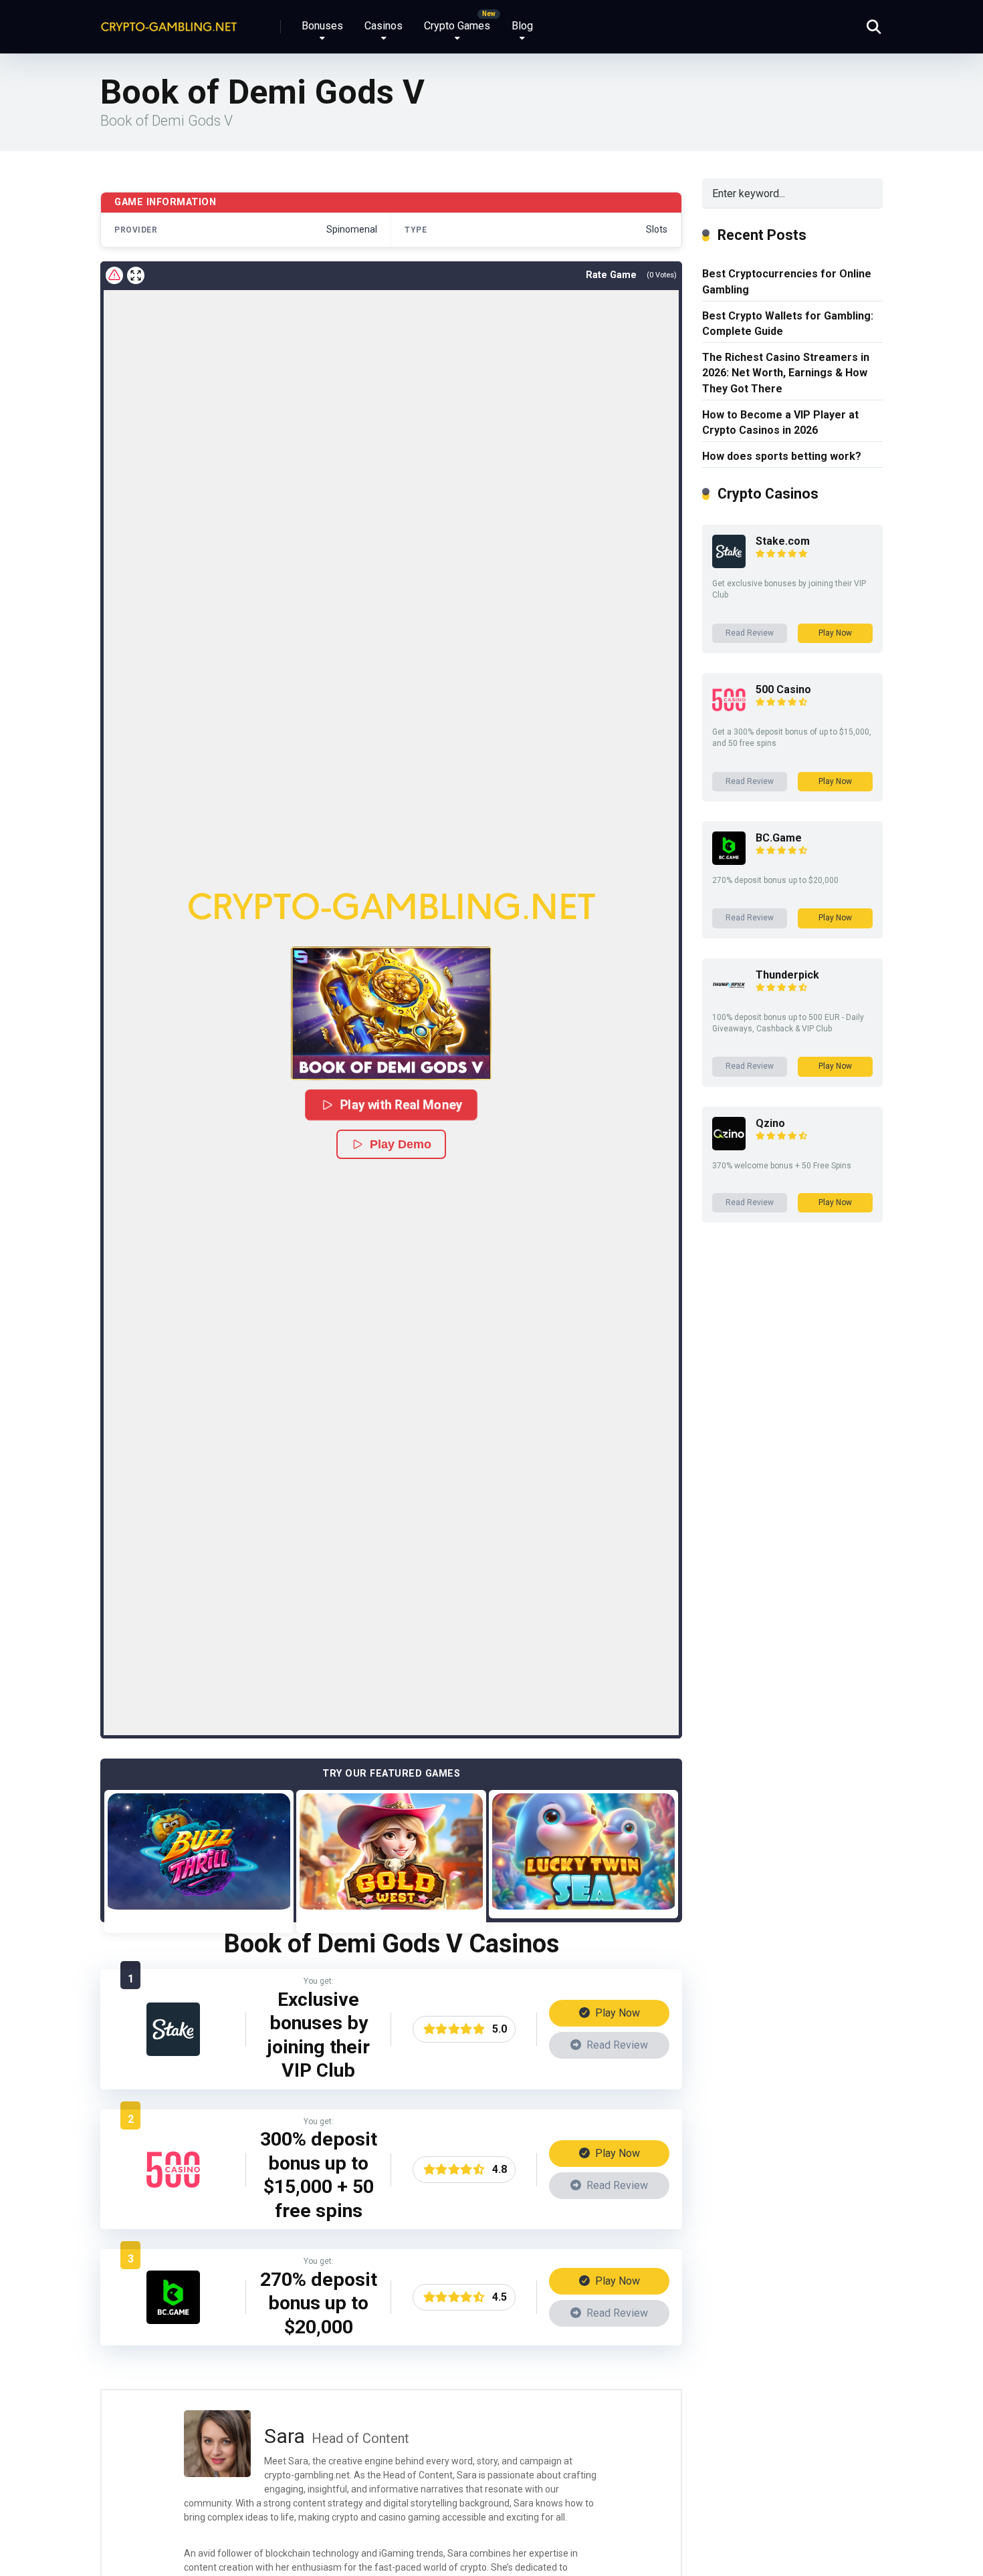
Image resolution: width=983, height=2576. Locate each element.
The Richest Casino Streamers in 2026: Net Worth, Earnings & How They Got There (786, 373)
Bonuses (322, 26)
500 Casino (783, 689)
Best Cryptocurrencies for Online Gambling (787, 281)
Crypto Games (457, 26)
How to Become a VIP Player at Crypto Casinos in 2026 (780, 422)
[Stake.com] (173, 2052)
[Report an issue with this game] (114, 275)
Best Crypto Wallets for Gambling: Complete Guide (788, 324)
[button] (391, 1013)
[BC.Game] (173, 2320)
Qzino (770, 1123)
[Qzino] (729, 1147)
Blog (522, 26)
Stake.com (783, 541)
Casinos (384, 26)
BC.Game (779, 838)
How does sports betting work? (782, 456)
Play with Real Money (401, 1105)
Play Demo (401, 1144)
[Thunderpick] (729, 998)
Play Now (616, 2013)
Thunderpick (787, 975)
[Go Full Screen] (136, 275)
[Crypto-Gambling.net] (169, 22)
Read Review (616, 2045)
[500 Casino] (173, 2193)
